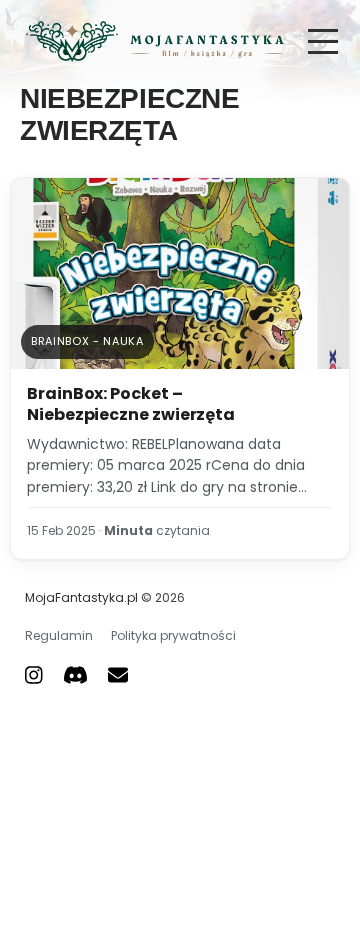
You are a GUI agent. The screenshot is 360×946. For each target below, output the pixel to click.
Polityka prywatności (173, 635)
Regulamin (59, 635)
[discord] (75, 675)
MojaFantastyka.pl (81, 597)
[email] (118, 675)
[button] (323, 41)
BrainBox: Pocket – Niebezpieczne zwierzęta (131, 404)
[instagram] (34, 675)
